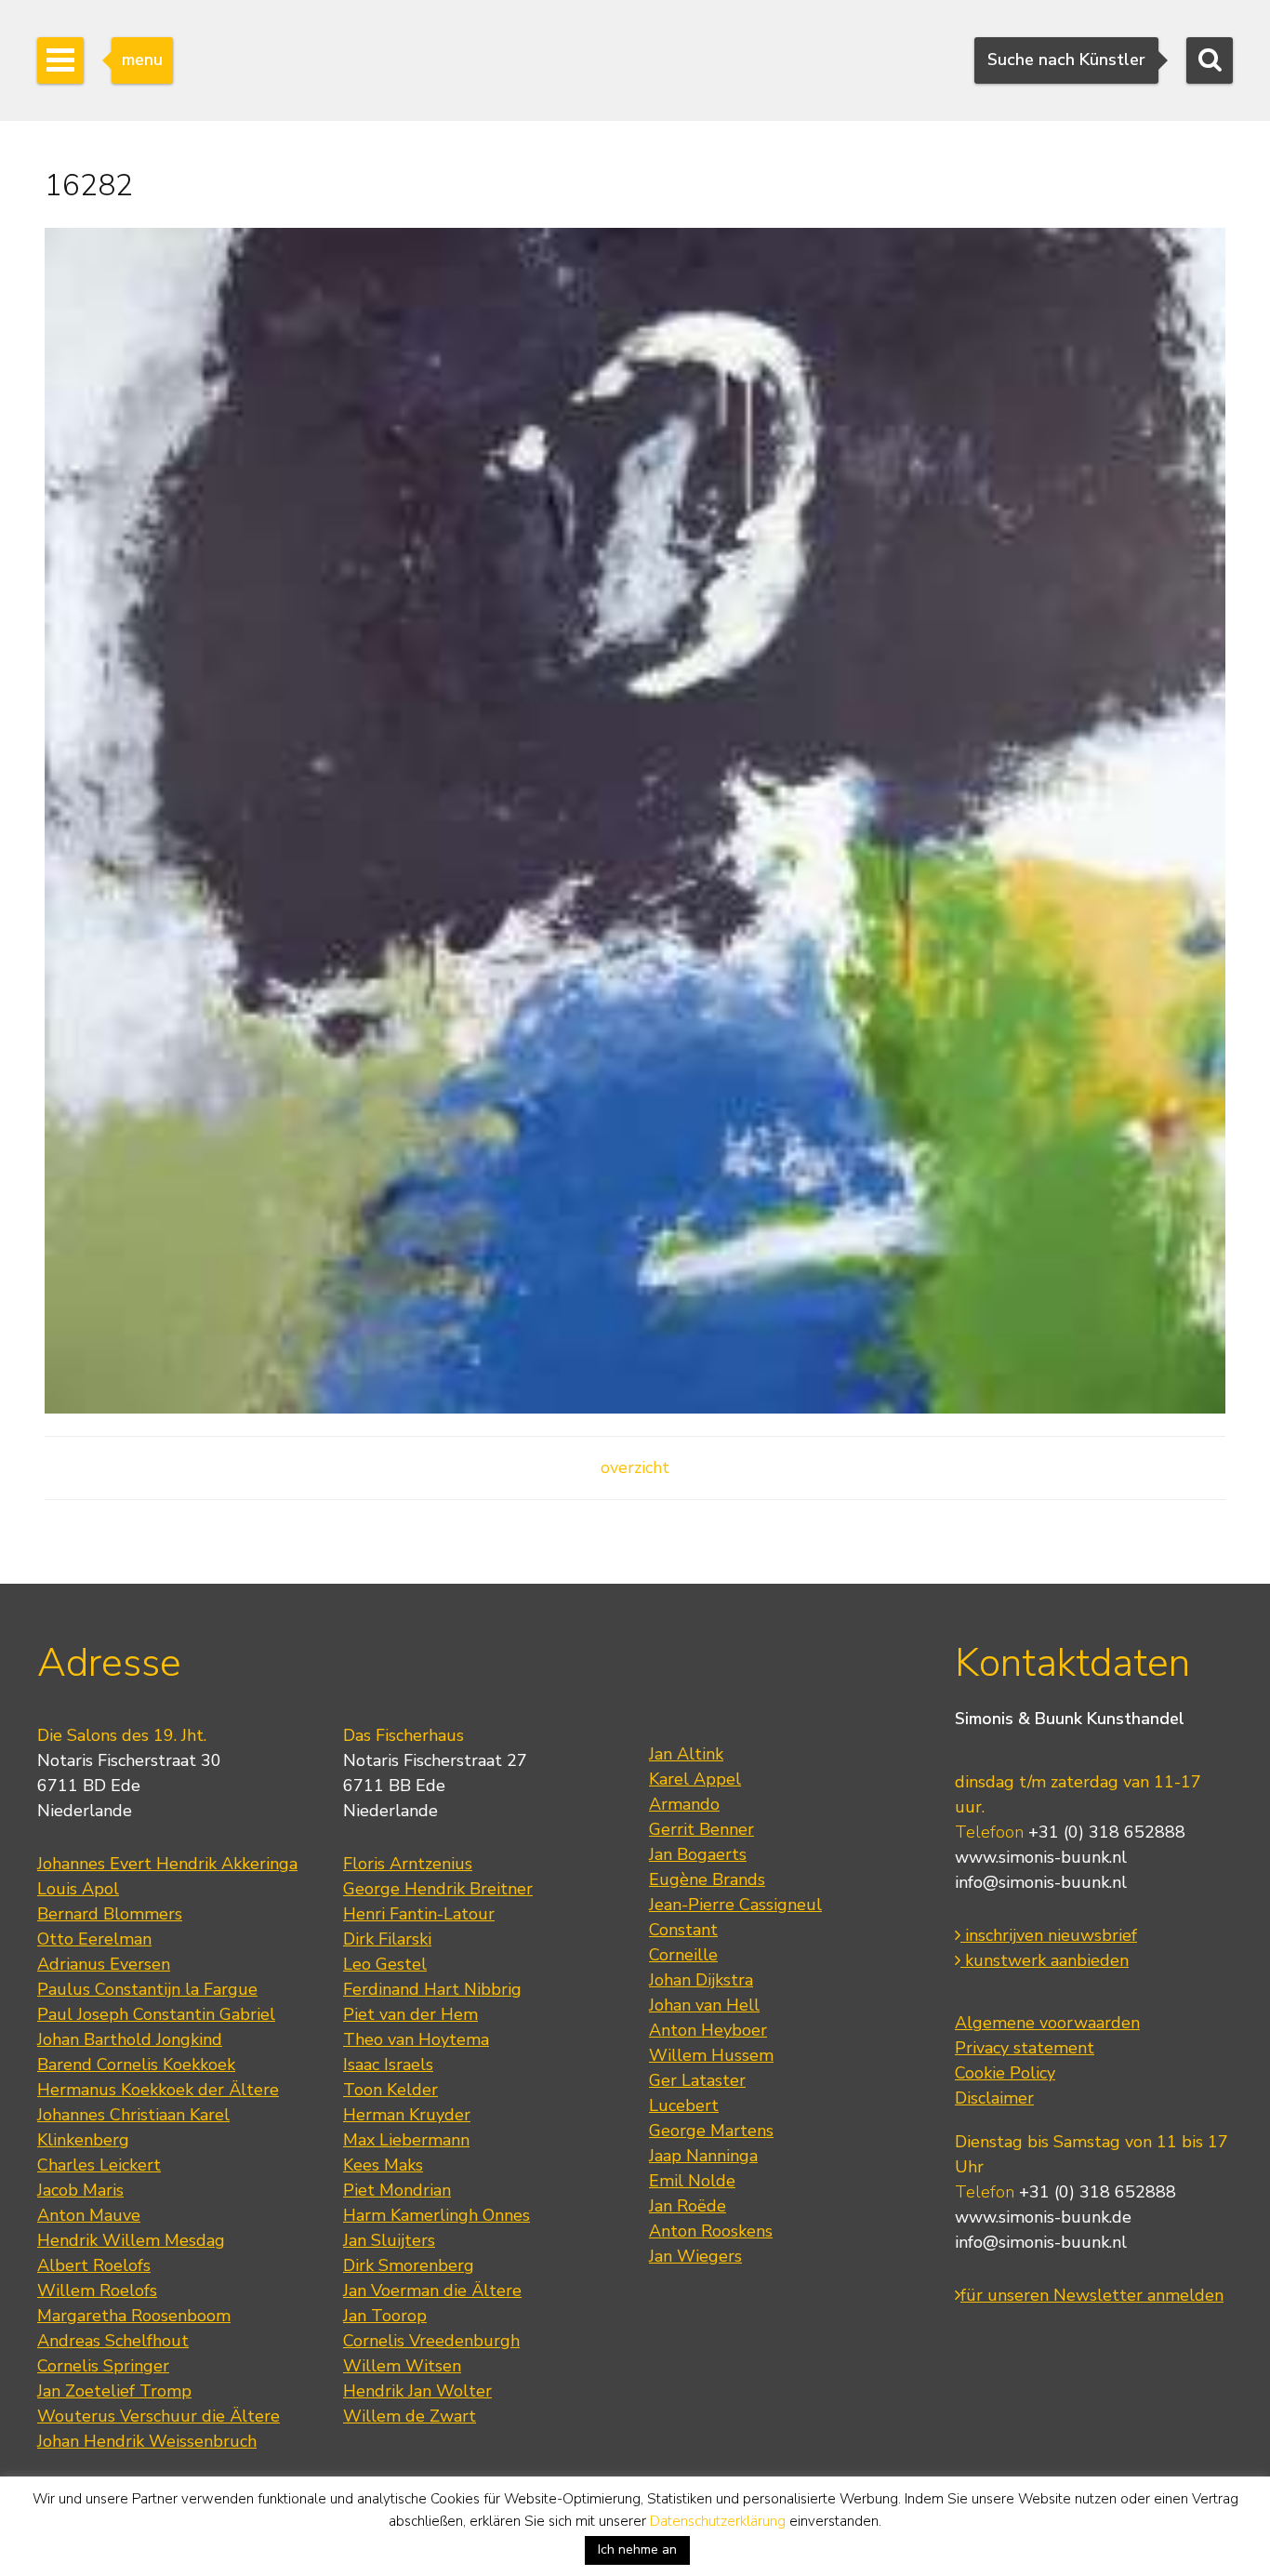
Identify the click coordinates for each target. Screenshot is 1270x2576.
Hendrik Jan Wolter (417, 2391)
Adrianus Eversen (104, 1964)
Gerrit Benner (701, 1829)
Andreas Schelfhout (113, 2341)
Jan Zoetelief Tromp (114, 2391)
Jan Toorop (385, 2316)
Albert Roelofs (94, 2265)
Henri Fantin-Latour (419, 1914)
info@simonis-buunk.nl (1041, 1882)
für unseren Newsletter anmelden (1092, 2295)
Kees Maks (383, 2165)
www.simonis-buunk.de (1043, 2217)
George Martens (711, 2131)
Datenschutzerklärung (718, 2521)
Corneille (683, 1955)
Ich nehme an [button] (637, 2549)
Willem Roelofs (97, 2291)
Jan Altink (686, 1754)
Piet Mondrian (397, 2190)
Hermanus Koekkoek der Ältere (158, 2090)
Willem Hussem (711, 2055)
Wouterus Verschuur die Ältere (159, 2416)
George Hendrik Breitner (438, 1889)
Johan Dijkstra (701, 1980)
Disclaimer (994, 2098)
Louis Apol (78, 1889)
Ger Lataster (697, 2080)
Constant (683, 1930)
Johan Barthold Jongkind (130, 2039)
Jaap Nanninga (703, 2156)
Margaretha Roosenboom (134, 2316)
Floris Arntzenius (408, 1864)
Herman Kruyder (407, 2115)
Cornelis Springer (103, 2366)
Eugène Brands (707, 1879)
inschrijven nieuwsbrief (1049, 1935)
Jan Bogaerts (698, 1854)
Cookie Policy (1005, 2073)
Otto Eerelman (94, 1939)
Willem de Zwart (410, 2416)
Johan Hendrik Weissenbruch (147, 2441)
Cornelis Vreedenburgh (431, 2341)
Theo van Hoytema (416, 2039)
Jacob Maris (80, 2190)
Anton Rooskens (711, 2231)
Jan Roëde (688, 2206)
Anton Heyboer (708, 2030)
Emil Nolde (692, 2181)
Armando (684, 1804)
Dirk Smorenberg (409, 2265)
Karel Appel (695, 1779)
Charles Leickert (99, 2165)
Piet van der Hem (410, 2014)
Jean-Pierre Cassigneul (735, 1905)
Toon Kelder (390, 2090)
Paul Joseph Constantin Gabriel (156, 2014)
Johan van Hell (704, 2005)
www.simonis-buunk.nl (1041, 1857)
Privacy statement (1025, 2048)
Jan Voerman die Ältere (432, 2291)
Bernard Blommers (110, 1914)
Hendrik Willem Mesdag (131, 2240)
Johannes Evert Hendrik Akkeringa (167, 1864)
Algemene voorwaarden (1047, 2023)
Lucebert (684, 2105)
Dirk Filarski (387, 1939)
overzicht (635, 1467)
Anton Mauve (89, 2215)
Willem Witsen (402, 2366)
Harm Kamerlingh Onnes (437, 2215)
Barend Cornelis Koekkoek (136, 2065)
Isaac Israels (388, 2065)
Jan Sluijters (389, 2240)
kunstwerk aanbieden (1045, 1960)
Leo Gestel (385, 1964)
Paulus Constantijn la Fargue (147, 1989)
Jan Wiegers (695, 2256)
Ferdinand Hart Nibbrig (432, 1989)
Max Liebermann (406, 2140)
